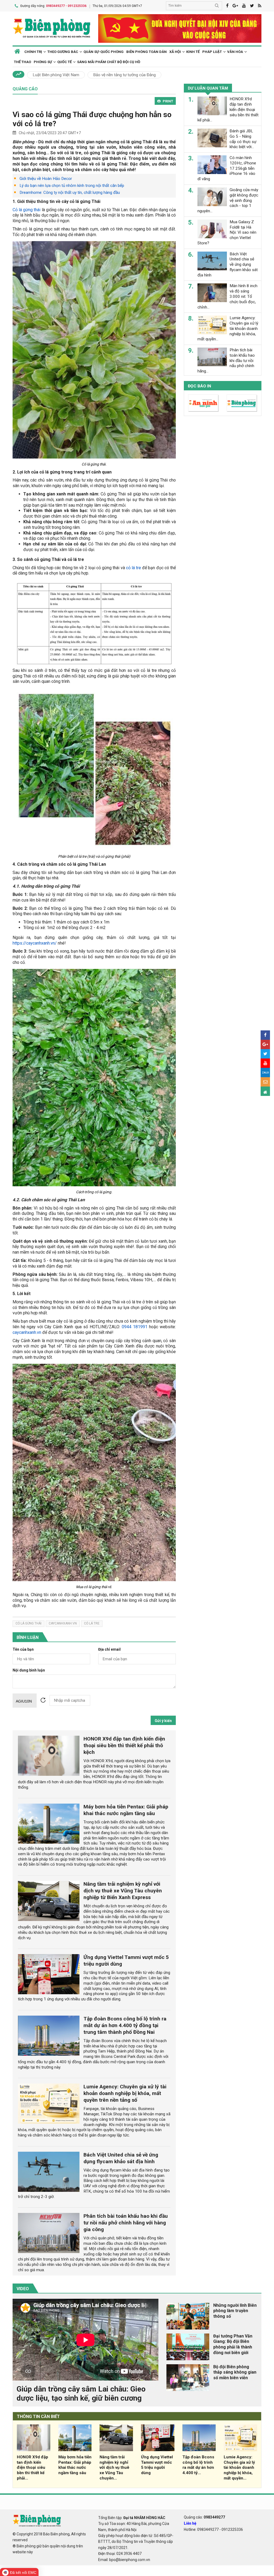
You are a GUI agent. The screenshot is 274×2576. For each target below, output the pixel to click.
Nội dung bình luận (29, 1670)
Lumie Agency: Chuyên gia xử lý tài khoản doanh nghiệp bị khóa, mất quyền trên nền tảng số (125, 2093)
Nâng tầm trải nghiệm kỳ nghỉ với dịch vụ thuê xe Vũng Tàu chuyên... (114, 2468)
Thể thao (22, 62)
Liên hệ (190, 2523)
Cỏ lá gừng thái (27, 210)
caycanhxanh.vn (27, 1332)
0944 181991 (135, 1327)
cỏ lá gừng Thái (28, 1623)
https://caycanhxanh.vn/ (35, 943)
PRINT (168, 101)
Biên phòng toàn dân (146, 52)
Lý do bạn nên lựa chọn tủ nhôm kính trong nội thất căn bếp (72, 186)
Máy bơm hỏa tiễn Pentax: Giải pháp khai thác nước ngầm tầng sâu (126, 1810)
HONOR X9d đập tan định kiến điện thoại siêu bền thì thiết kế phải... (33, 2468)
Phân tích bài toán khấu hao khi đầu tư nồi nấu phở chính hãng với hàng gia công (126, 2223)
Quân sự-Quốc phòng (104, 52)
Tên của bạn (23, 1649)
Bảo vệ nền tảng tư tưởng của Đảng (124, 75)
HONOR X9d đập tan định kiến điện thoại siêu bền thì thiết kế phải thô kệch (124, 1745)
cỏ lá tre (134, 568)
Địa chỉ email (109, 1649)
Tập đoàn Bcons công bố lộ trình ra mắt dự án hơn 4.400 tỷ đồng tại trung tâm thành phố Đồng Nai (125, 2025)
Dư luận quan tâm (208, 88)
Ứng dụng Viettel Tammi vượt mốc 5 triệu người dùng (157, 2465)
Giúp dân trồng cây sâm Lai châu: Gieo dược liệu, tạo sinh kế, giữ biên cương (81, 2394)
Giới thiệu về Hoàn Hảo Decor (46, 179)
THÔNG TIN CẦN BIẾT (38, 2417)
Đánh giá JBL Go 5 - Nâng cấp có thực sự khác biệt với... (243, 139)
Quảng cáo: (204, 2517)
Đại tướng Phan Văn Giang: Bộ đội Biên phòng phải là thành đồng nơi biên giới (233, 2344)
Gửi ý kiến (163, 1721)
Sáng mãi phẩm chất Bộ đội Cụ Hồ (109, 62)
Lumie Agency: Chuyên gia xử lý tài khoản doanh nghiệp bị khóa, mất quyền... (239, 2468)
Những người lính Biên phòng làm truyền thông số (235, 2311)
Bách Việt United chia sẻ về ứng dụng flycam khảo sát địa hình (121, 2158)
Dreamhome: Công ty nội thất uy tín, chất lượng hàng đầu (70, 192)
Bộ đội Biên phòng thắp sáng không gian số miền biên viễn (235, 2372)
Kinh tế (193, 52)
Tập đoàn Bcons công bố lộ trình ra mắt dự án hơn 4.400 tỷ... (198, 2465)
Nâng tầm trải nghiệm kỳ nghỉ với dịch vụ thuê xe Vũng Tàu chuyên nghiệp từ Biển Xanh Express (123, 1891)
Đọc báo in (199, 386)
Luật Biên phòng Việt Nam (56, 75)
